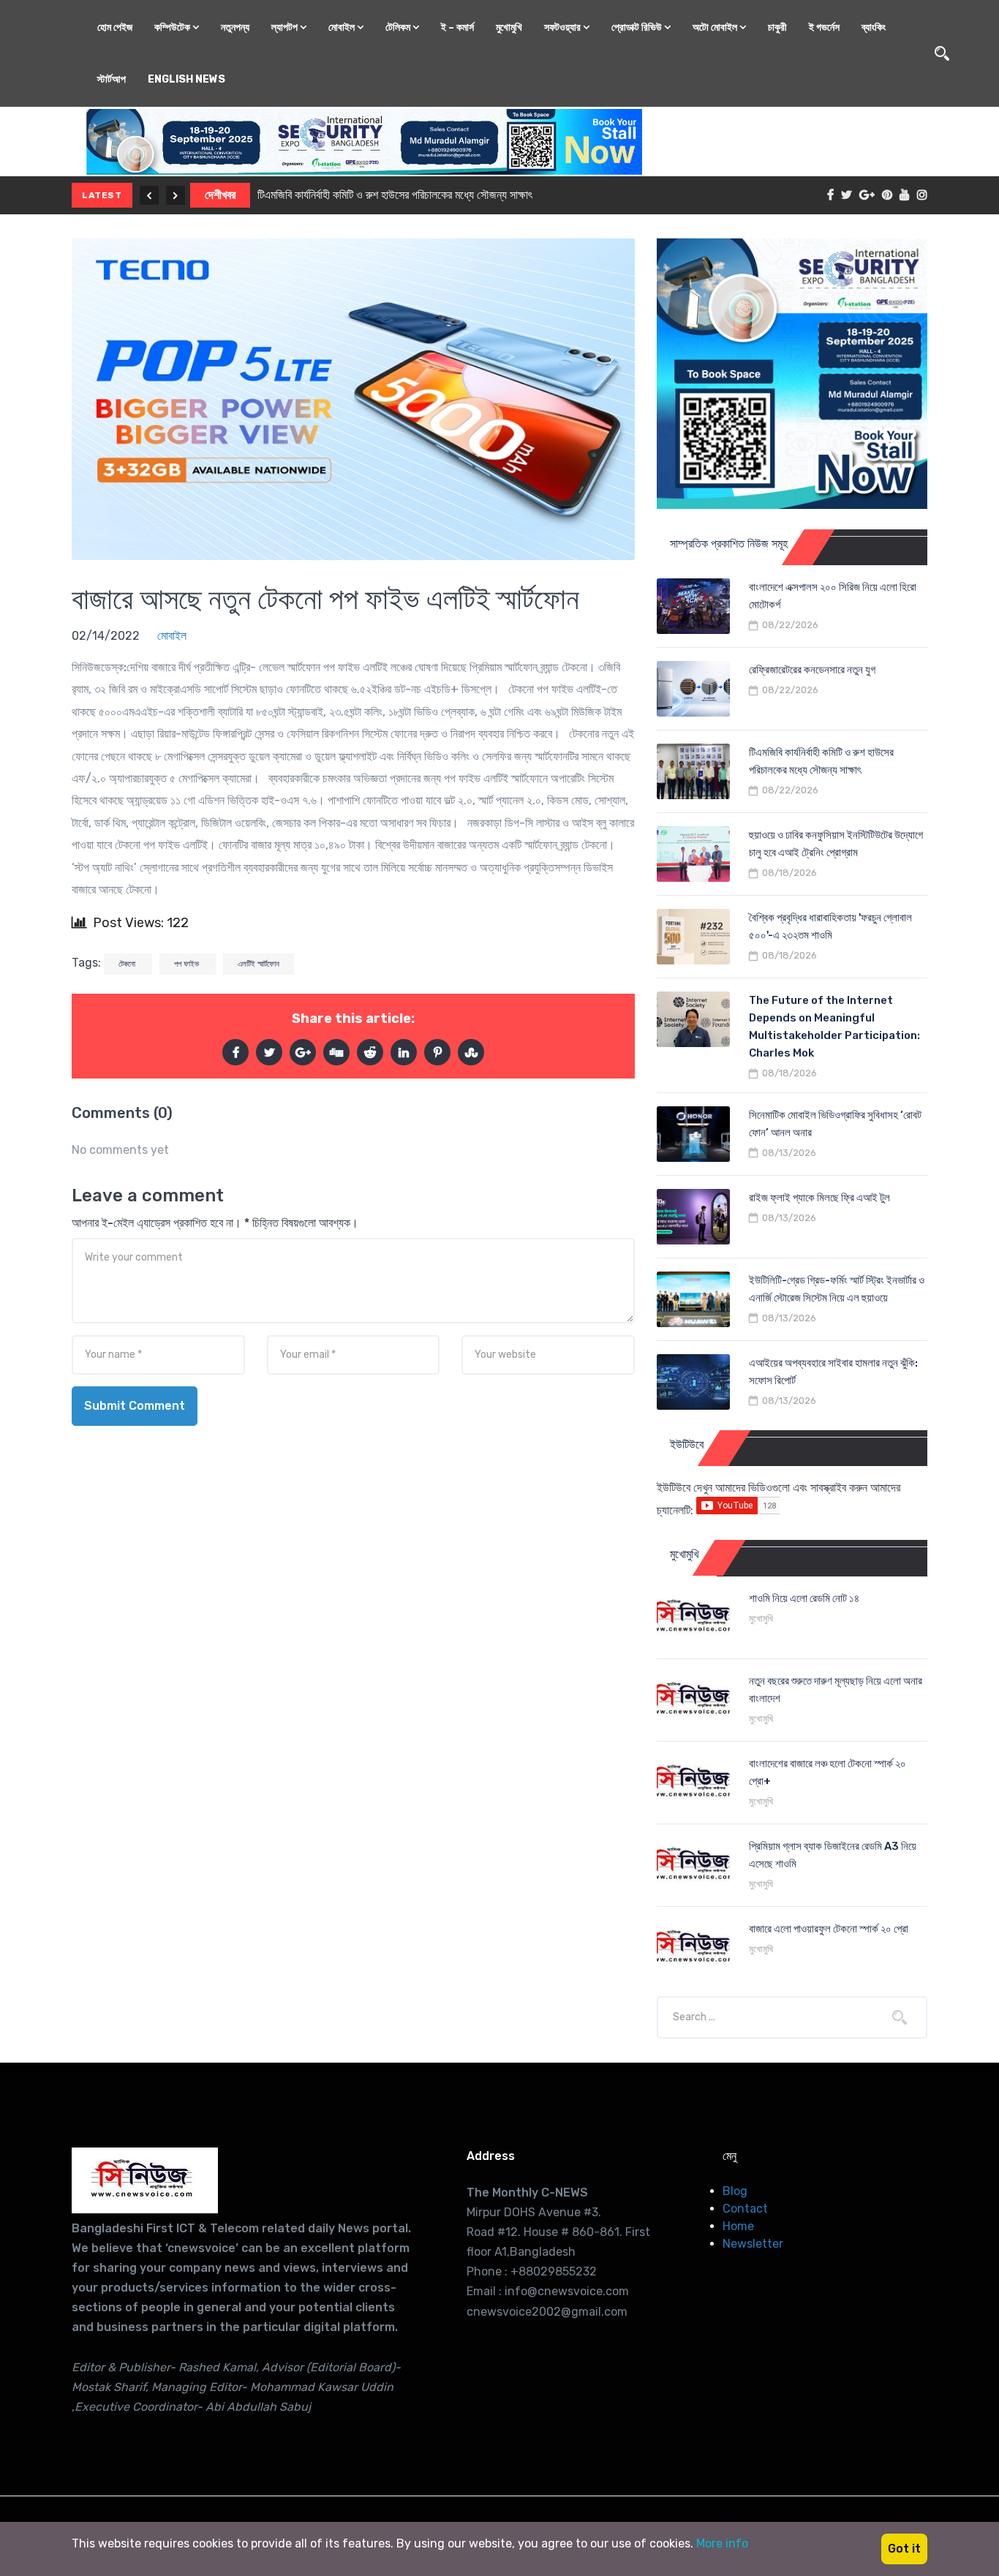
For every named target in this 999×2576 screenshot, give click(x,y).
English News (186, 79)
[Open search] (942, 53)
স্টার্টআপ (112, 79)
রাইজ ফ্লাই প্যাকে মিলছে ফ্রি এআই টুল (819, 1198)
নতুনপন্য (235, 27)
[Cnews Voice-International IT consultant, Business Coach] (145, 2180)
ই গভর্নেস (824, 27)
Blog (735, 2191)
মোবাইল (343, 27)
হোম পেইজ (115, 27)
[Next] (176, 195)
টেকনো (128, 964)
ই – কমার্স (457, 27)
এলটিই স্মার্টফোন (259, 964)
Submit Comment (135, 1406)
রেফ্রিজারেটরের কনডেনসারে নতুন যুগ (812, 670)
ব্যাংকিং (874, 27)
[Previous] (149, 195)
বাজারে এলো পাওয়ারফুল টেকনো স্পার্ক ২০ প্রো (829, 1929)
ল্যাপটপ (286, 27)
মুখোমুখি (509, 27)
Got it (904, 2549)
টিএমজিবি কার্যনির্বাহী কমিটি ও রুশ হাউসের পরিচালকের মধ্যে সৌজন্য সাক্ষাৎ (395, 195)
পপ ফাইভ (188, 964)
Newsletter (753, 2244)
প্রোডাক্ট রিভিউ (638, 27)
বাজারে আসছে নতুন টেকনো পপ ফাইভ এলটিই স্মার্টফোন (325, 599)
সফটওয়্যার (563, 27)
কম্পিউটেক (173, 27)
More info (722, 2543)
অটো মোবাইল (716, 27)
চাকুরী (777, 27)
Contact (745, 2209)
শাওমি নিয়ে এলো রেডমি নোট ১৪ (804, 1598)
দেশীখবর (220, 195)
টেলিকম (399, 27)
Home (738, 2226)
